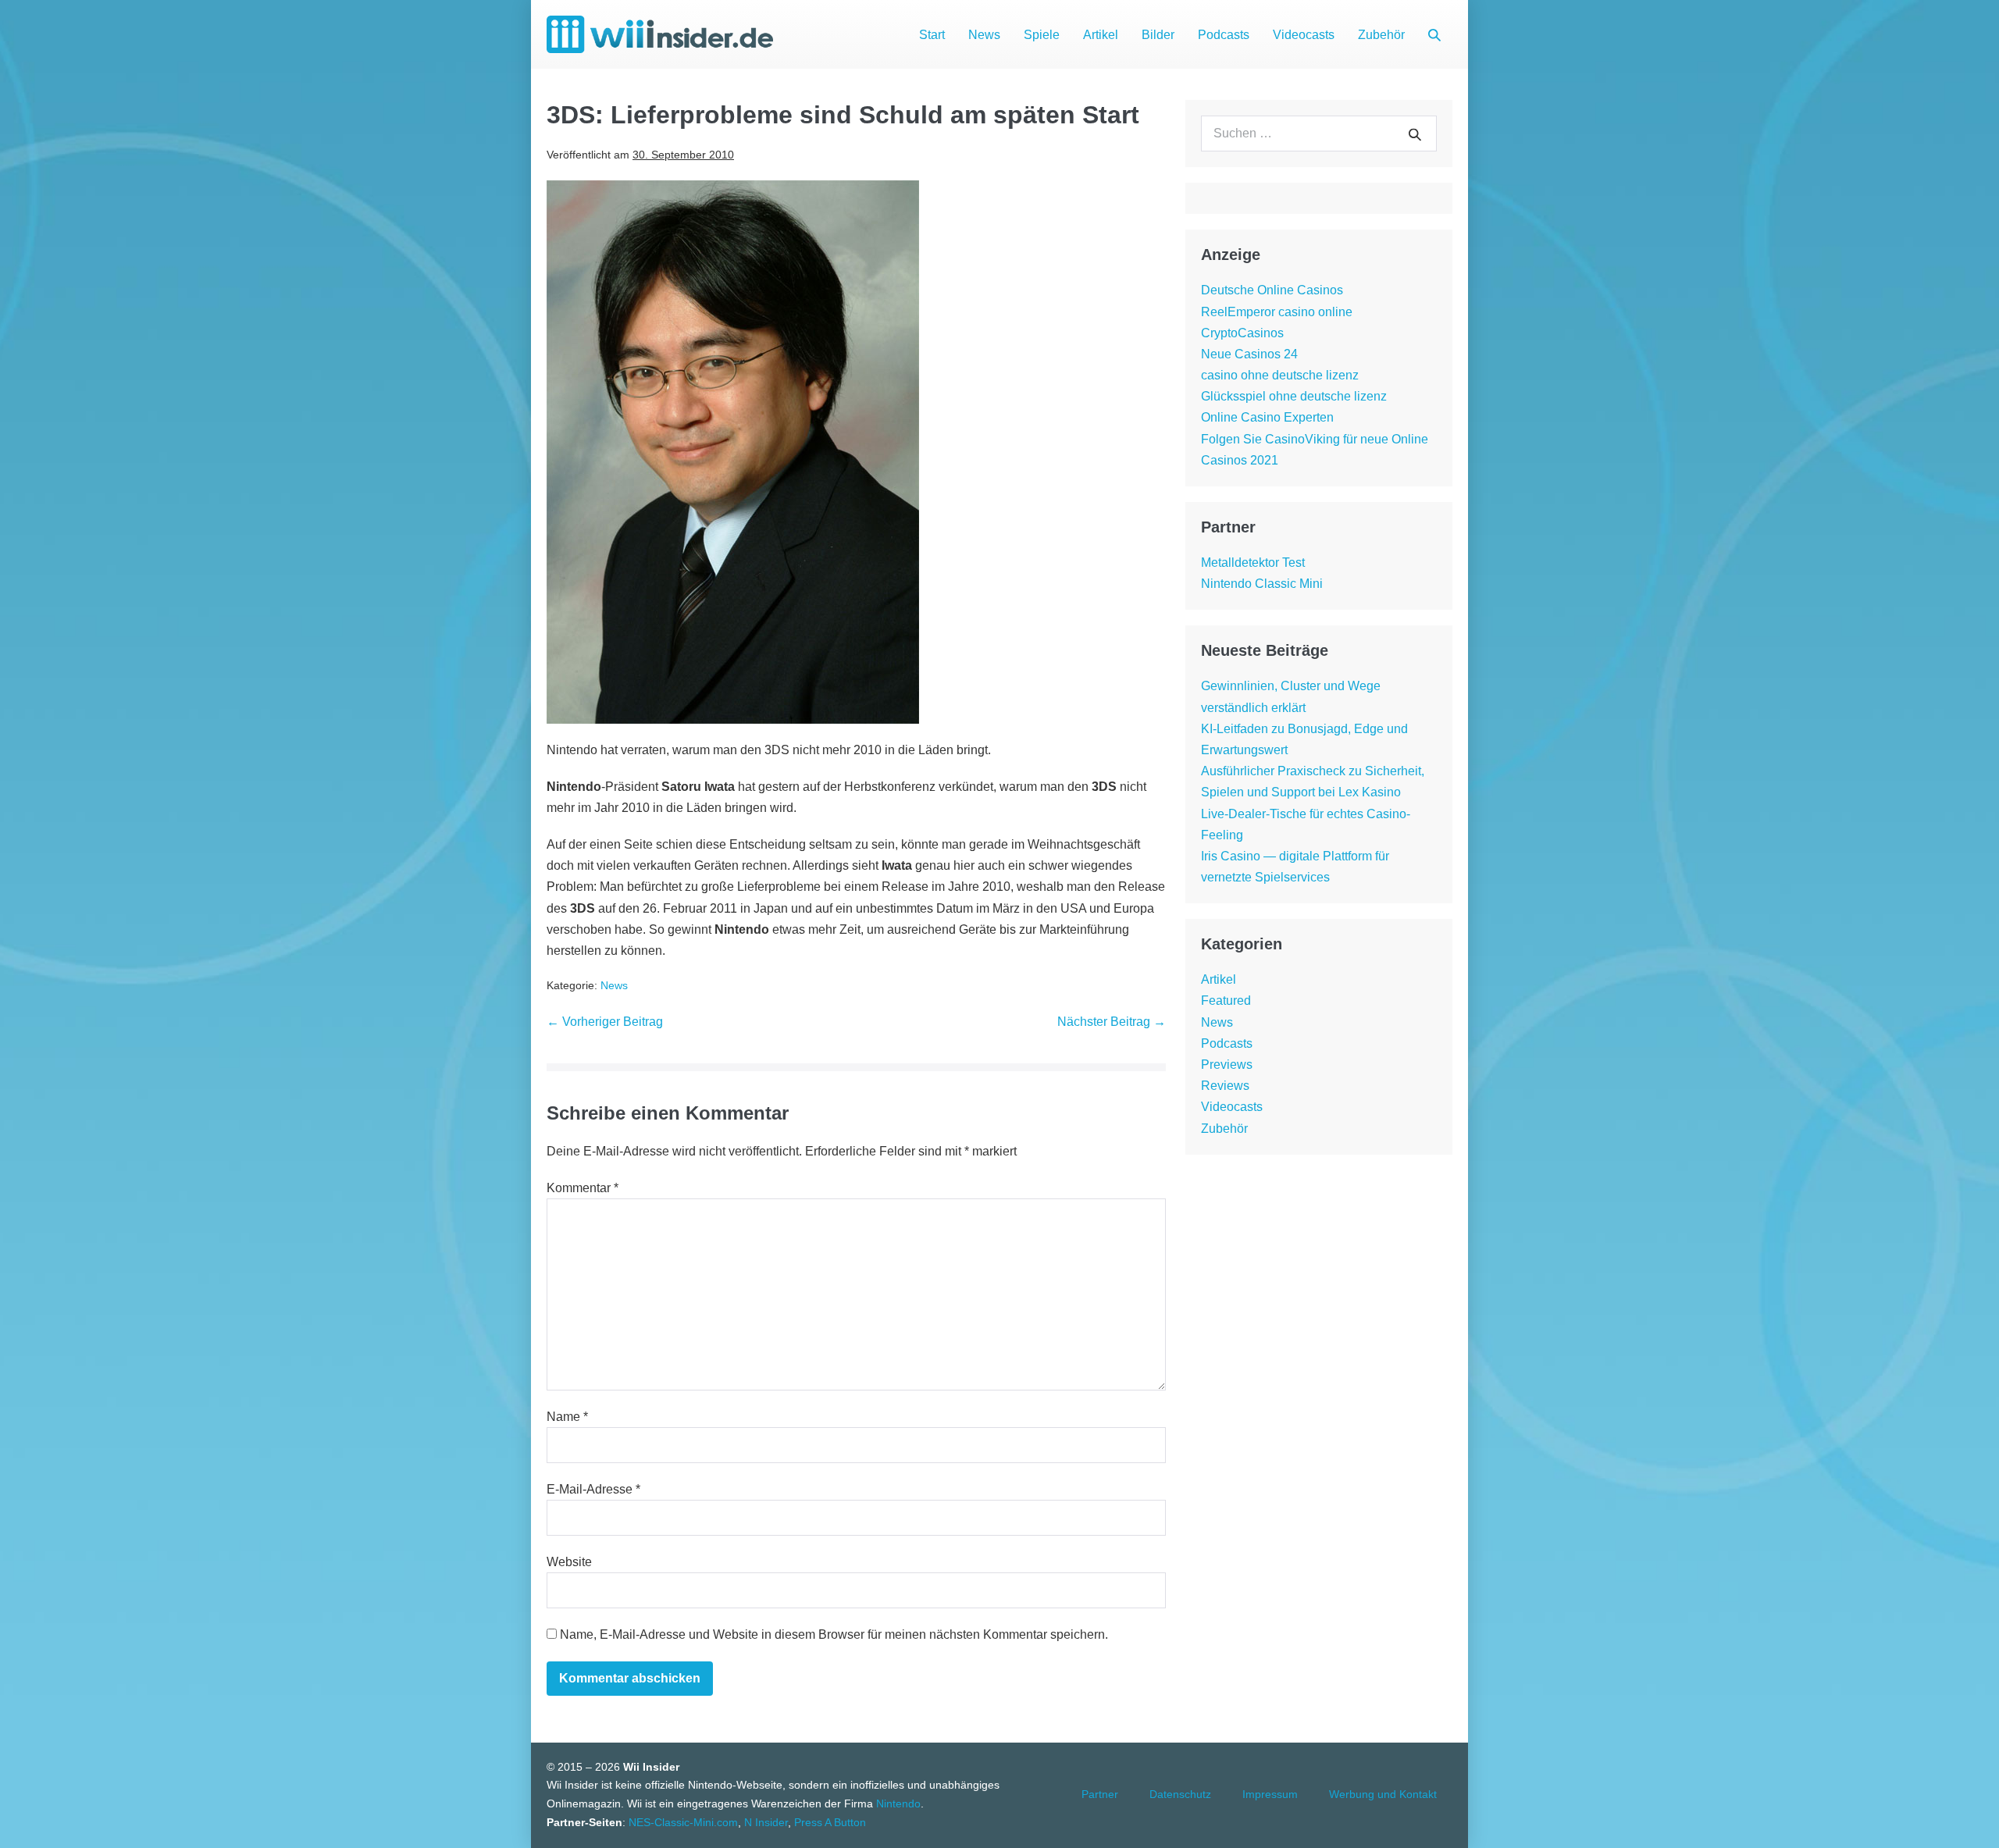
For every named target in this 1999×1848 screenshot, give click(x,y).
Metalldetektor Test (1253, 563)
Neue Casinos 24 (1249, 354)
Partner (1100, 1794)
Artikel (1101, 35)
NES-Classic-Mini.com (683, 1822)
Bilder (1158, 35)
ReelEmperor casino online (1277, 312)
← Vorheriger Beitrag (605, 1022)
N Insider (766, 1822)
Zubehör (1381, 35)
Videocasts (1304, 35)
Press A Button (830, 1822)
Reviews (1225, 1086)
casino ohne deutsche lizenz (1280, 375)
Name (567, 1417)
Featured (1226, 1001)
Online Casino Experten (1267, 417)
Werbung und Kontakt (1383, 1794)
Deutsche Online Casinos (1272, 290)
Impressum (1270, 1794)
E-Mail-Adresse (593, 1489)
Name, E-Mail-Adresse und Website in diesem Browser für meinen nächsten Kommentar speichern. (834, 1634)
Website (569, 1562)
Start (932, 35)
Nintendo (898, 1803)
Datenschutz (1180, 1794)
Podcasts (1224, 35)
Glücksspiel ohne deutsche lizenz (1294, 396)
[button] (1434, 35)
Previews (1227, 1065)
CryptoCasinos (1242, 333)
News (984, 35)
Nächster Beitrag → (1112, 1022)
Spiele (1042, 35)
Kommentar (583, 1188)
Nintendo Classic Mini (1262, 584)
